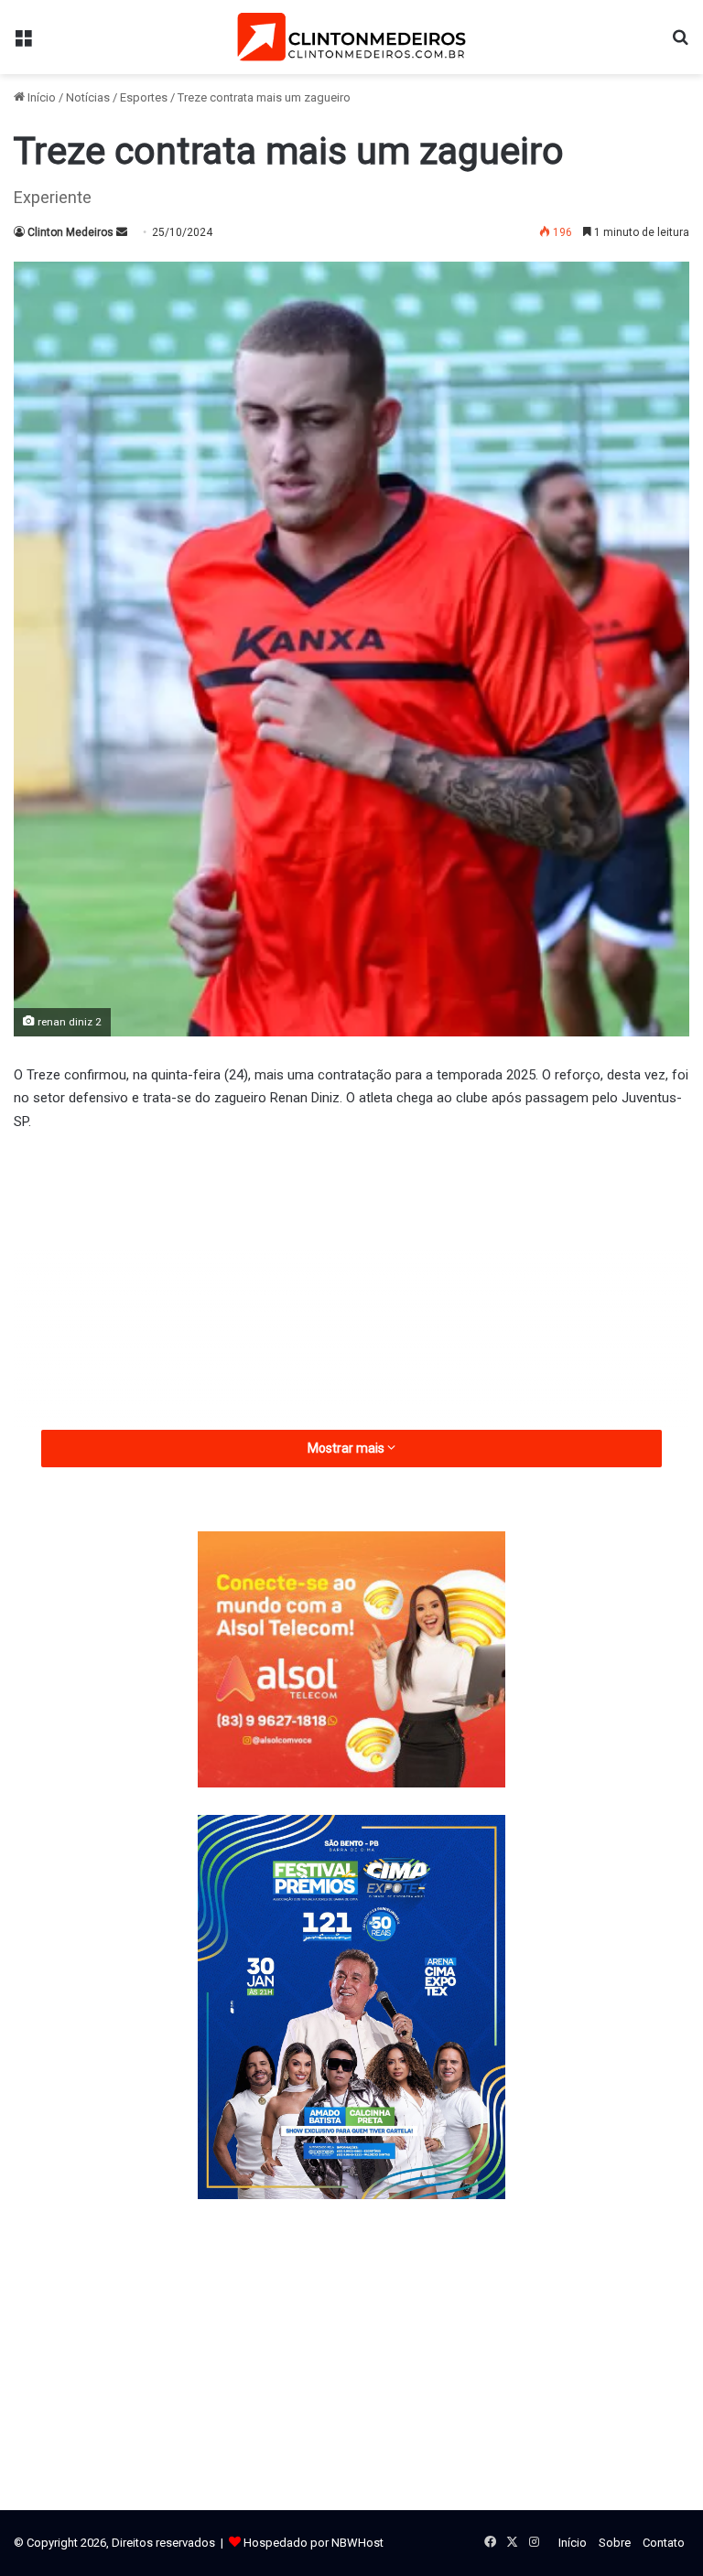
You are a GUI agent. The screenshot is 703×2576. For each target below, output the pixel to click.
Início (40, 97)
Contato (664, 2543)
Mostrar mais (347, 1448)
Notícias (88, 97)
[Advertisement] (351, 1284)
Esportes (144, 97)
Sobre (615, 2543)
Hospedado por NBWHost (314, 2543)
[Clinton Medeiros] (351, 37)
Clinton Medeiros (70, 232)
